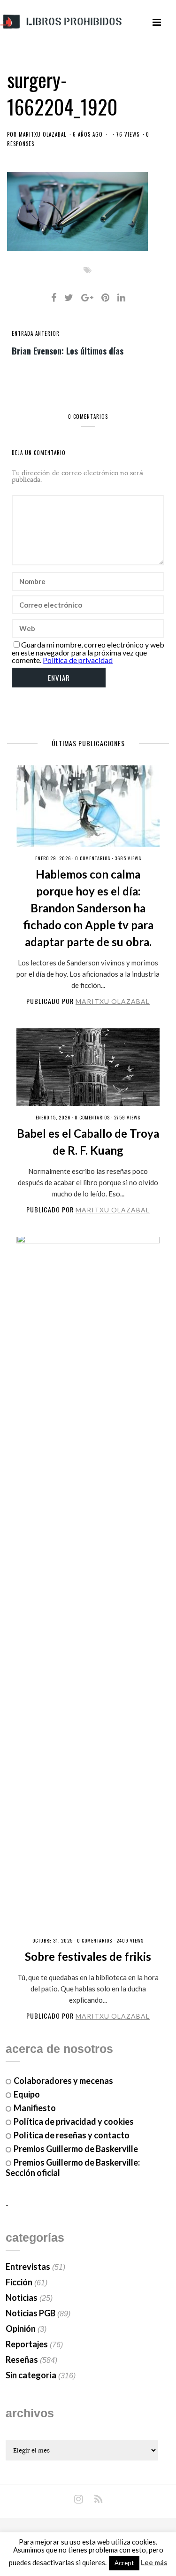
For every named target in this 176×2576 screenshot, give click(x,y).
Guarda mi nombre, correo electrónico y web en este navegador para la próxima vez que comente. (88, 652)
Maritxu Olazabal (42, 134)
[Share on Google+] (87, 297)
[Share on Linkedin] (121, 297)
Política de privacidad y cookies (74, 2121)
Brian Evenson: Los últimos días (68, 350)
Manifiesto (35, 2108)
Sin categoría (31, 2375)
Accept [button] (124, 2563)
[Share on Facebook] (54, 297)
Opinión (21, 2329)
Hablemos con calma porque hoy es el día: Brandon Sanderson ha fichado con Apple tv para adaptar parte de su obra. (88, 908)
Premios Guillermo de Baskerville (76, 2149)
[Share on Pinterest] (105, 297)
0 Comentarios (93, 858)
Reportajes (27, 2344)
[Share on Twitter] (69, 297)
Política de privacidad (78, 660)
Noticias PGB (31, 2313)
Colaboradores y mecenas (63, 2081)
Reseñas (22, 2360)
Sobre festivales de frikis (88, 1956)
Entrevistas (28, 2267)
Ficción (19, 2282)
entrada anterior (36, 333)
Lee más (154, 2563)
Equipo (27, 2094)
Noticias (22, 2298)
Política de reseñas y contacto (72, 2135)
